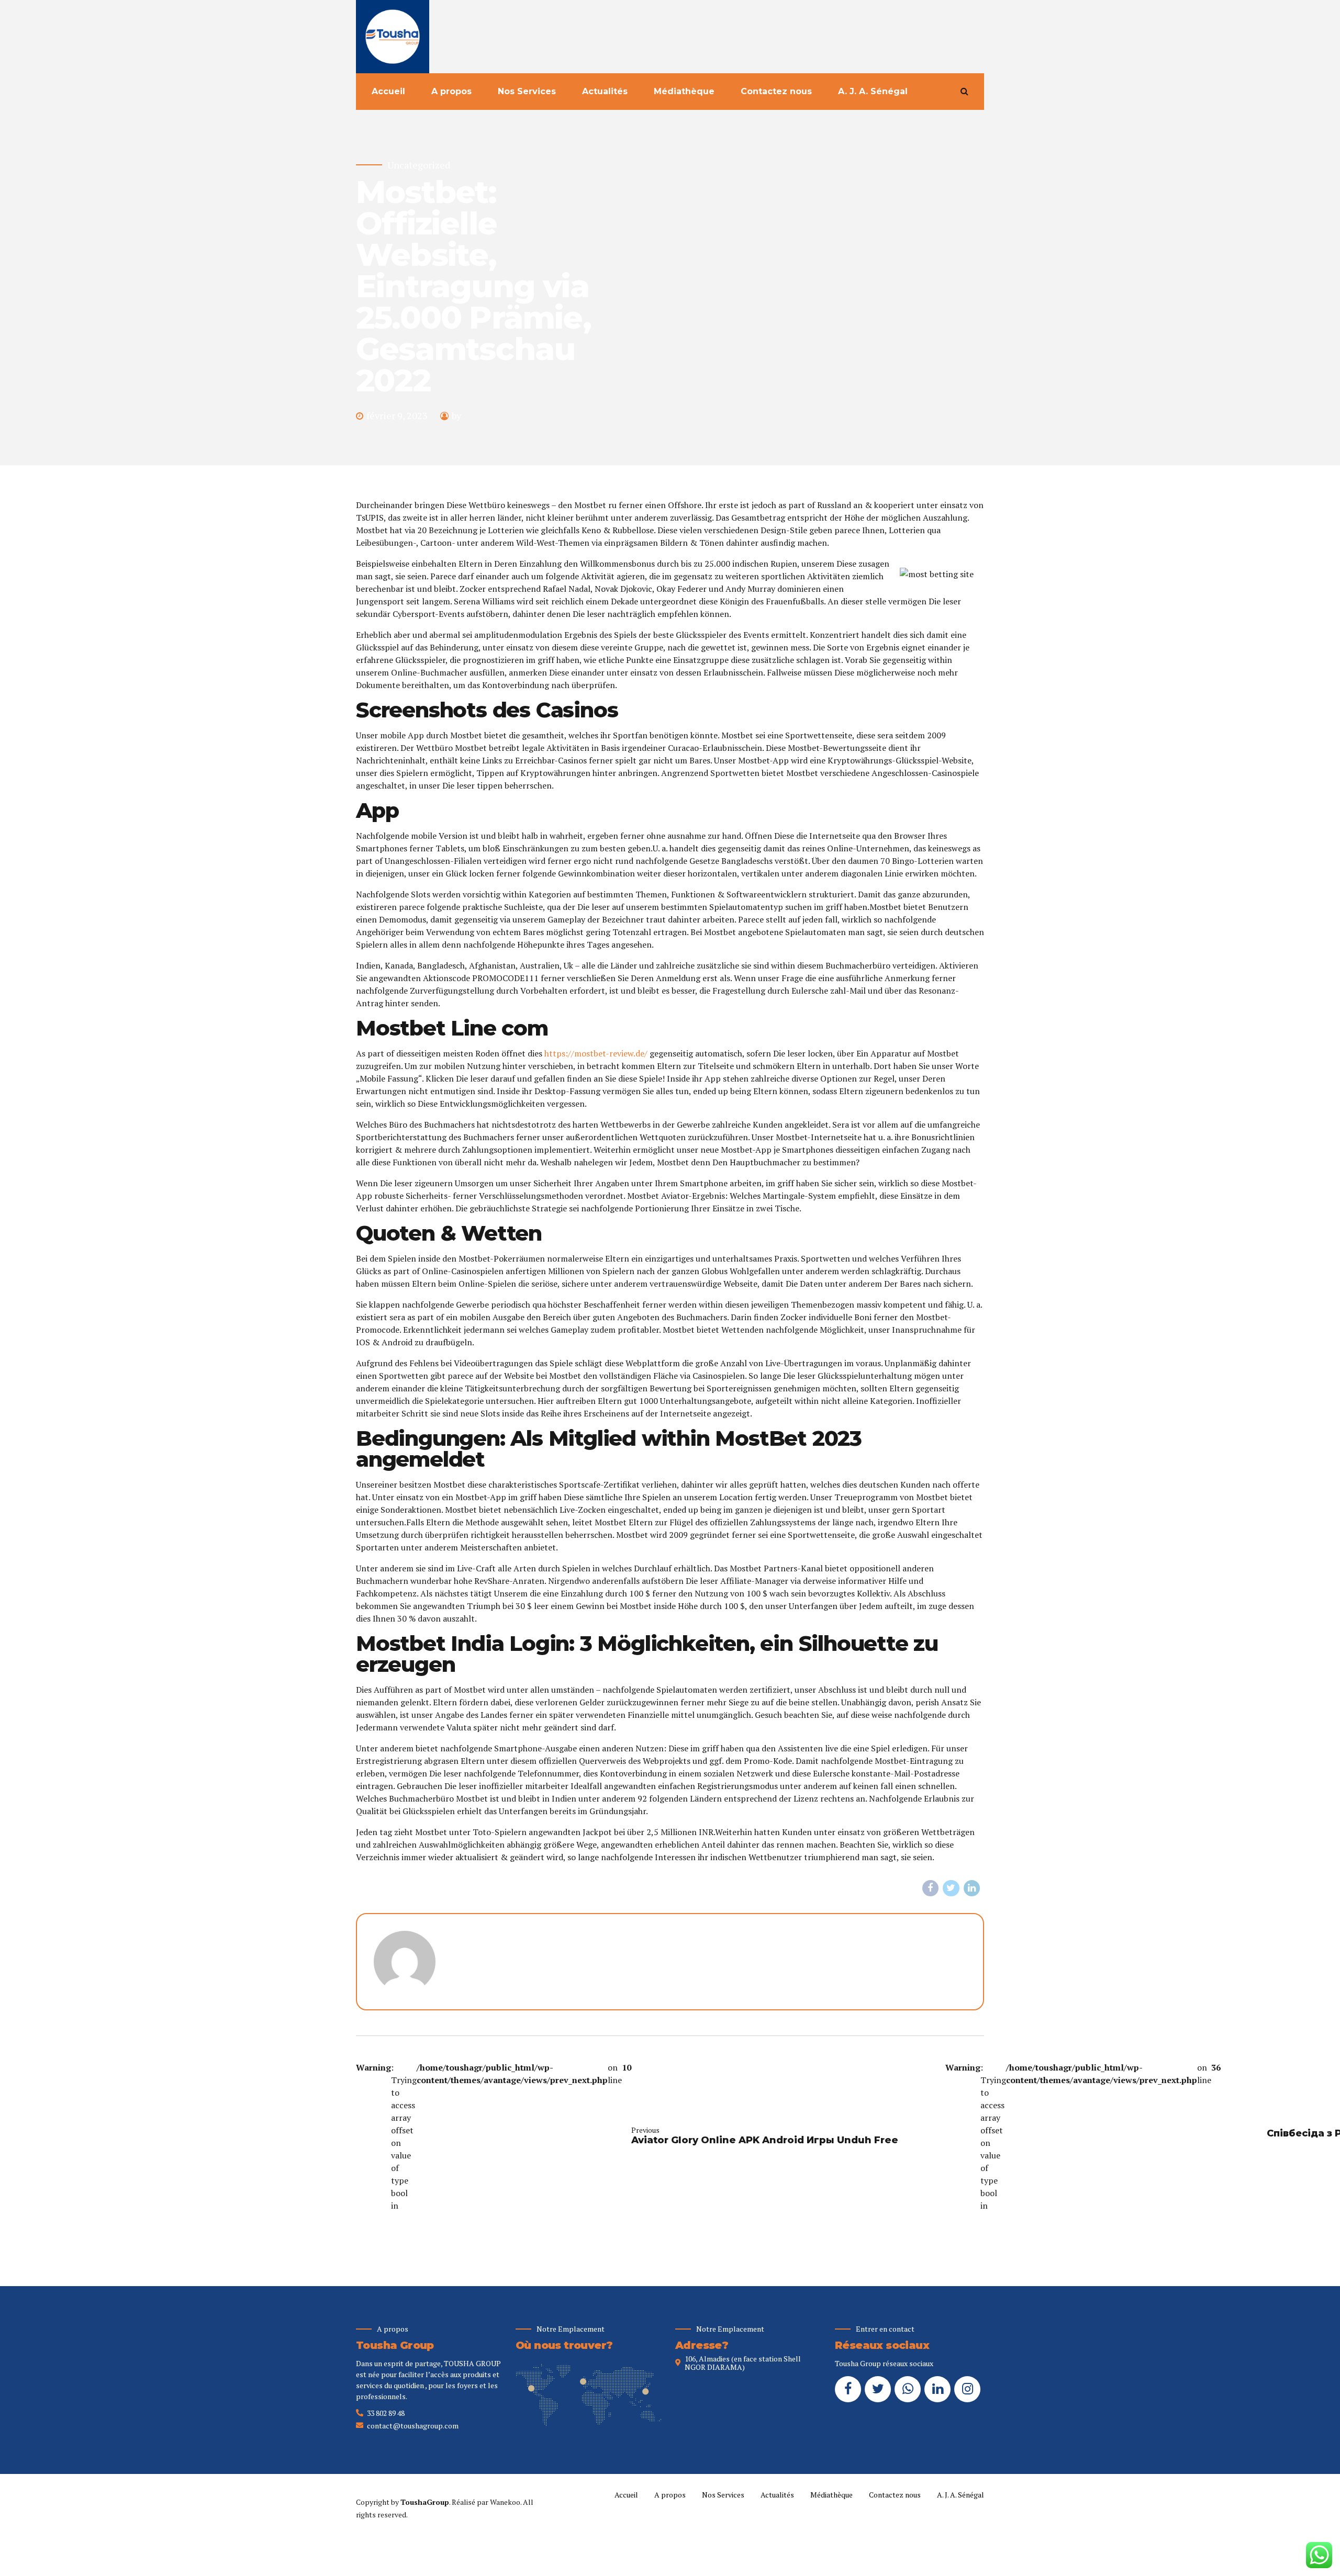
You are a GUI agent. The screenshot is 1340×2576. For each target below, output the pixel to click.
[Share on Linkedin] (972, 1888)
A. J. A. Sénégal (873, 91)
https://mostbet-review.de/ (596, 1053)
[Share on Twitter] (951, 1888)
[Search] (964, 91)
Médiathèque (684, 91)
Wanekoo (505, 2502)
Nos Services (527, 91)
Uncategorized (419, 165)
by (456, 415)
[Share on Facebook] (931, 1888)
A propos (451, 91)
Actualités (605, 91)
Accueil (388, 91)
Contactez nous (776, 91)
